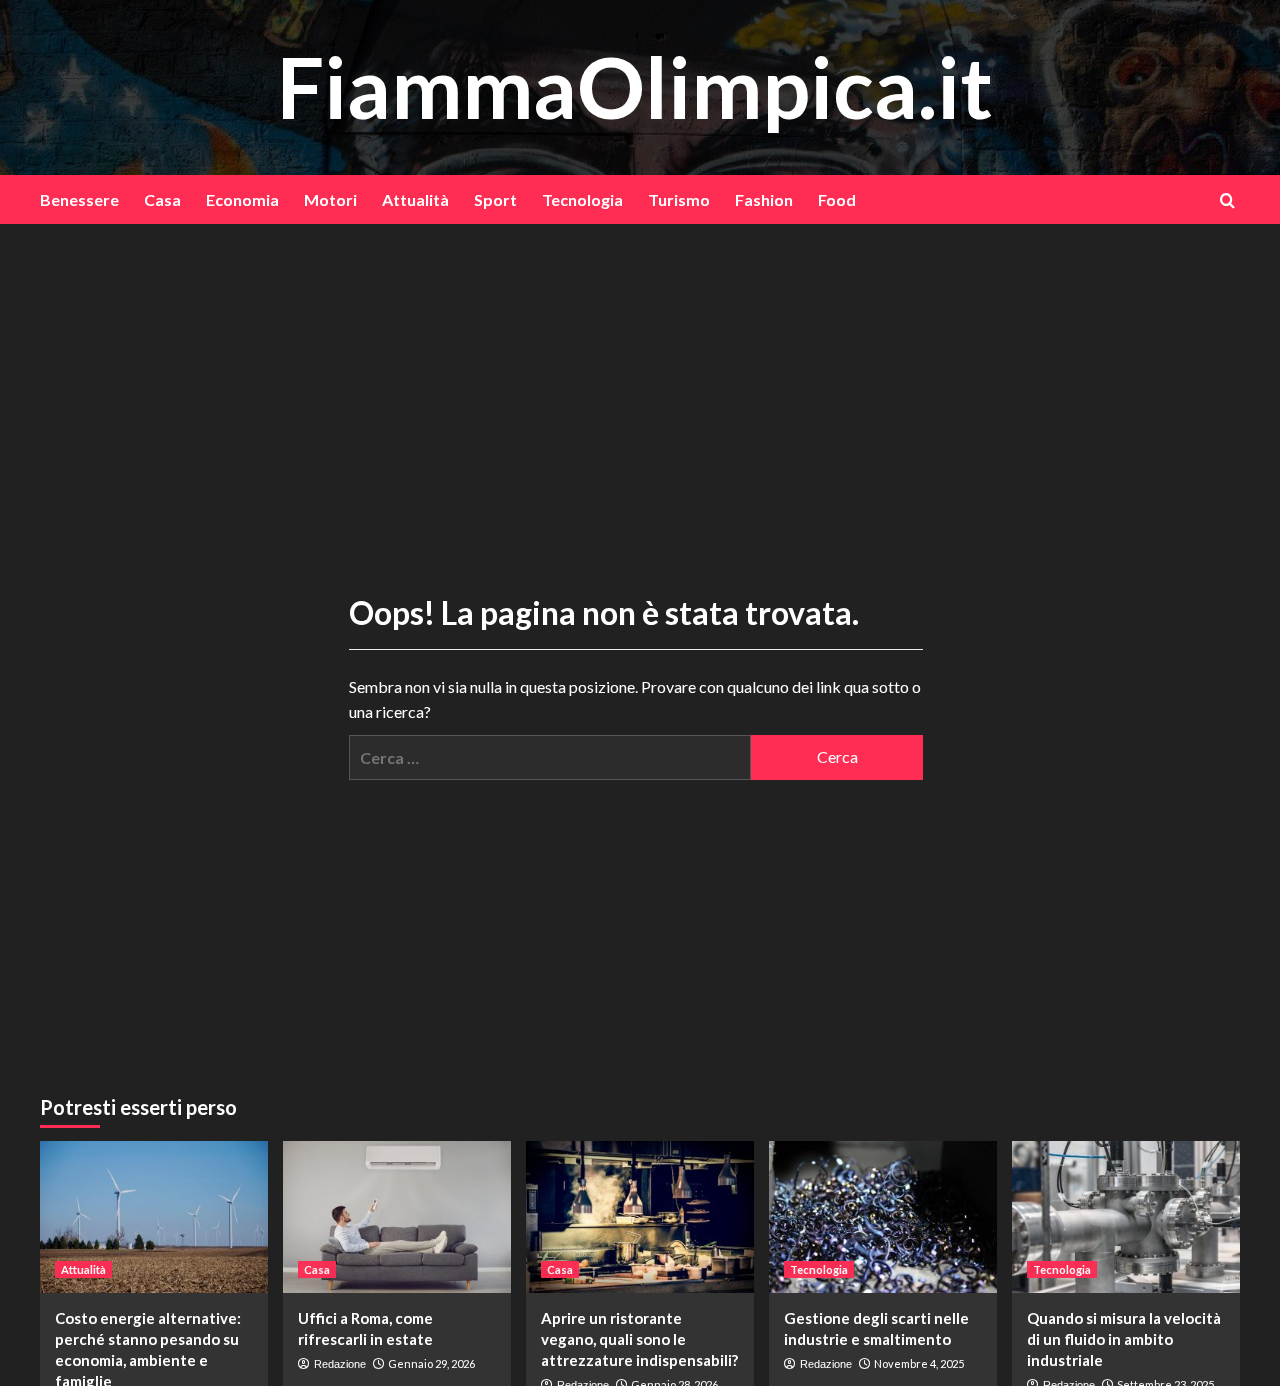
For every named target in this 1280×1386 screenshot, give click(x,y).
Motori (330, 199)
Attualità (415, 199)
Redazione (340, 1364)
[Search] (1227, 200)
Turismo (679, 199)
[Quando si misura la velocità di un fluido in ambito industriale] (1126, 1217)
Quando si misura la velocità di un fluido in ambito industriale (1124, 1339)
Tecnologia (582, 199)
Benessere (79, 199)
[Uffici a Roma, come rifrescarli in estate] (397, 1217)
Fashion (764, 199)
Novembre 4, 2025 (919, 1363)
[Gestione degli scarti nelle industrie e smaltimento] (883, 1217)
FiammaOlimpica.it (635, 86)
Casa (162, 199)
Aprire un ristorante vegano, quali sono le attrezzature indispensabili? (639, 1339)
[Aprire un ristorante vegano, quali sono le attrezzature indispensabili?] (640, 1217)
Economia (242, 199)
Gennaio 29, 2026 (431, 1363)
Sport (495, 199)
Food (837, 199)
